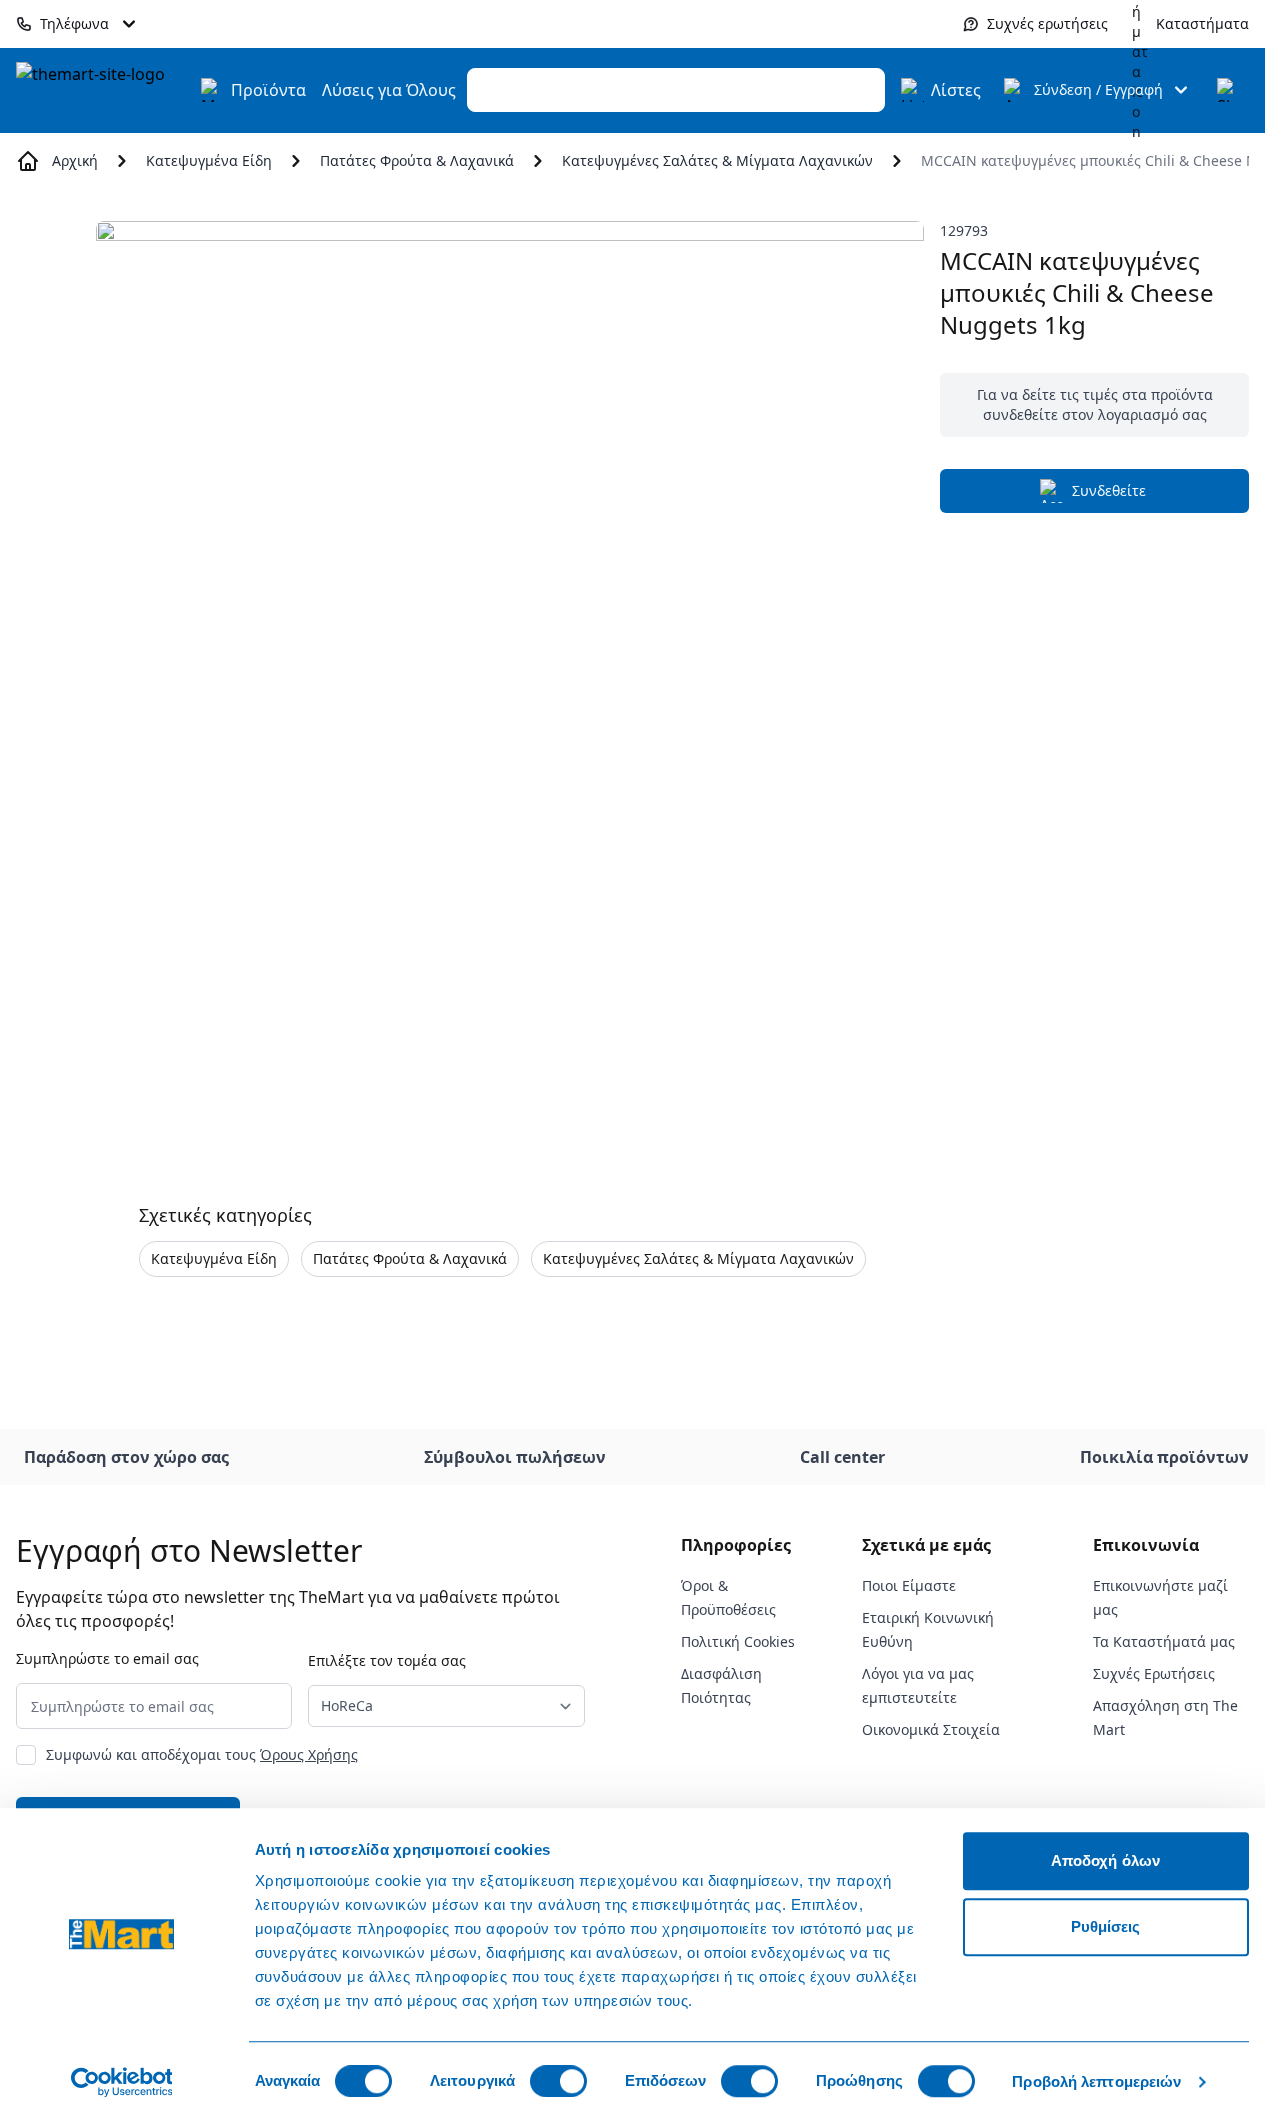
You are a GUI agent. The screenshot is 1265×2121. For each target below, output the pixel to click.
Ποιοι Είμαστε (909, 1585)
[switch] (558, 2081)
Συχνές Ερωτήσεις (1154, 1673)
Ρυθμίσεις (1106, 1926)
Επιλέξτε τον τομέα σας (387, 1660)
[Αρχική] (102, 90)
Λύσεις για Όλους (389, 90)
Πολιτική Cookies (738, 1641)
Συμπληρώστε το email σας (107, 1658)
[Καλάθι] (1229, 90)
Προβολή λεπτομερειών (1096, 2081)
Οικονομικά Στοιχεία (931, 1729)
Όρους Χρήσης (309, 1754)
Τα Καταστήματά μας (1164, 1641)
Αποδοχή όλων (1105, 1860)
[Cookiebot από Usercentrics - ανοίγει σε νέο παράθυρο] (121, 2082)
